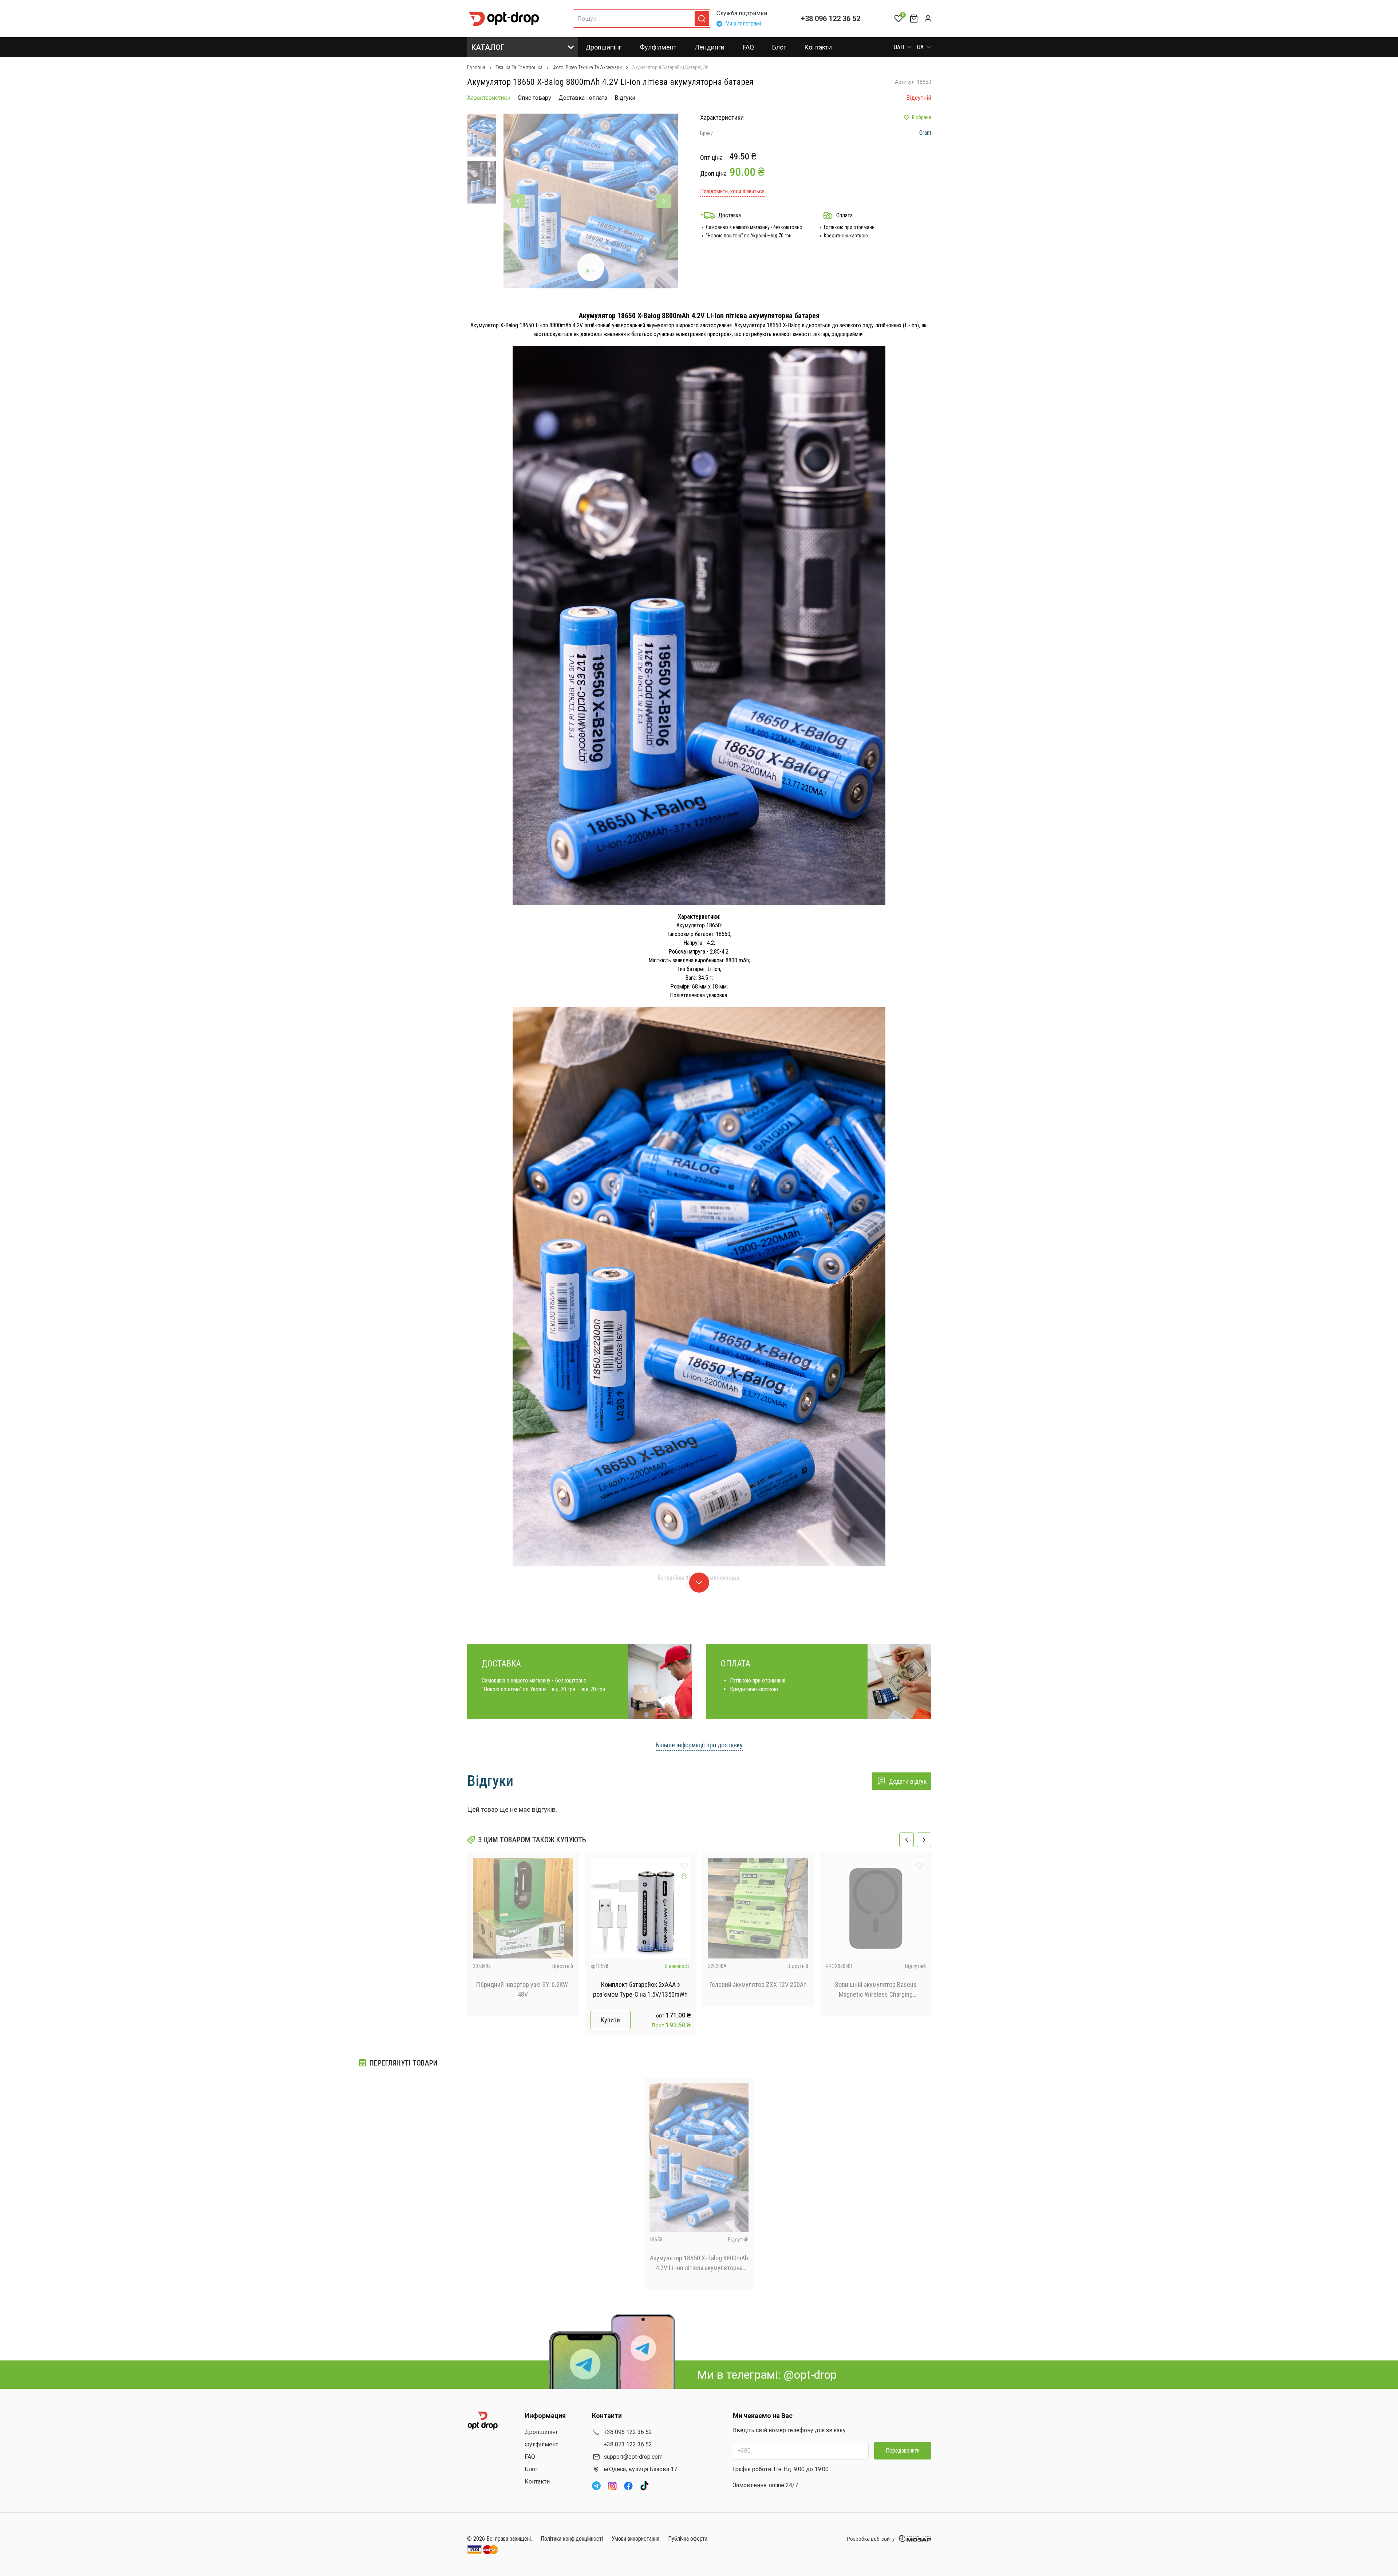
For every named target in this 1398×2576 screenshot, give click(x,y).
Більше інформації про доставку (699, 1745)
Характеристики (489, 98)
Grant (925, 133)
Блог (779, 47)
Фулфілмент (658, 47)
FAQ (748, 47)
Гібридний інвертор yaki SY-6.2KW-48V (523, 1989)
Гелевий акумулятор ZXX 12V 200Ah (758, 1985)
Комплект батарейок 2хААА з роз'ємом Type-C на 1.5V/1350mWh (640, 1989)
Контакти (818, 47)
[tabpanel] (591, 201)
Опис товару (534, 98)
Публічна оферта (688, 2539)
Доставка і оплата (583, 98)
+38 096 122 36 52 (831, 19)
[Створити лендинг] (684, 1876)
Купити (610, 2020)
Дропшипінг (603, 47)
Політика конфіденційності (572, 2539)
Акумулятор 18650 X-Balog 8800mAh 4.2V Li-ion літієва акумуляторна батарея (699, 2263)
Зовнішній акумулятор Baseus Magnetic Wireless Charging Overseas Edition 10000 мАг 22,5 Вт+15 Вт (876, 1990)
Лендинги (710, 47)
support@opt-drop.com (633, 2457)
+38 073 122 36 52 (628, 2444)
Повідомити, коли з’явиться (732, 191)
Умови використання (635, 2539)
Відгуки (625, 98)
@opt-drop (810, 2375)
